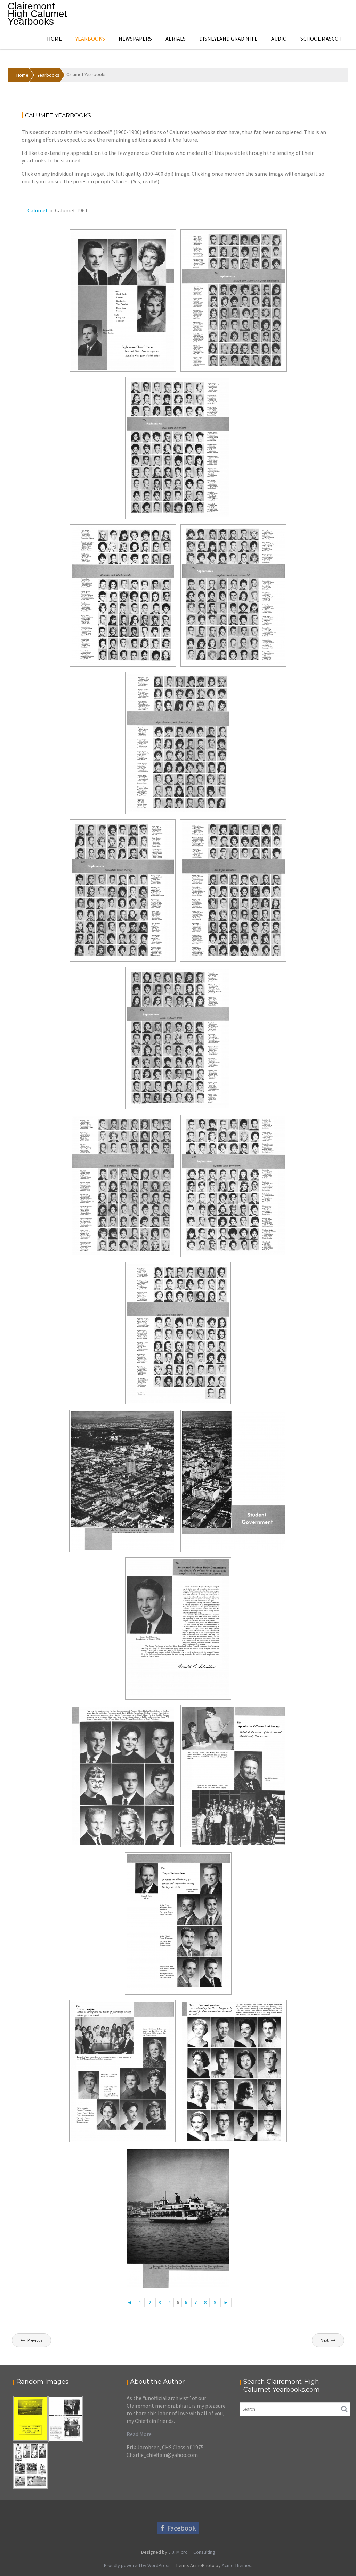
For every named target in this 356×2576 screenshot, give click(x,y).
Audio (279, 39)
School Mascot (321, 39)
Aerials (176, 39)
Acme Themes (237, 2565)
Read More (139, 2434)
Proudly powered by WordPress (137, 2565)
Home (54, 39)
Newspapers (135, 39)
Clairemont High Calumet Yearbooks (37, 14)
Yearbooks (90, 39)
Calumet (38, 210)
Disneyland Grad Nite (228, 39)
